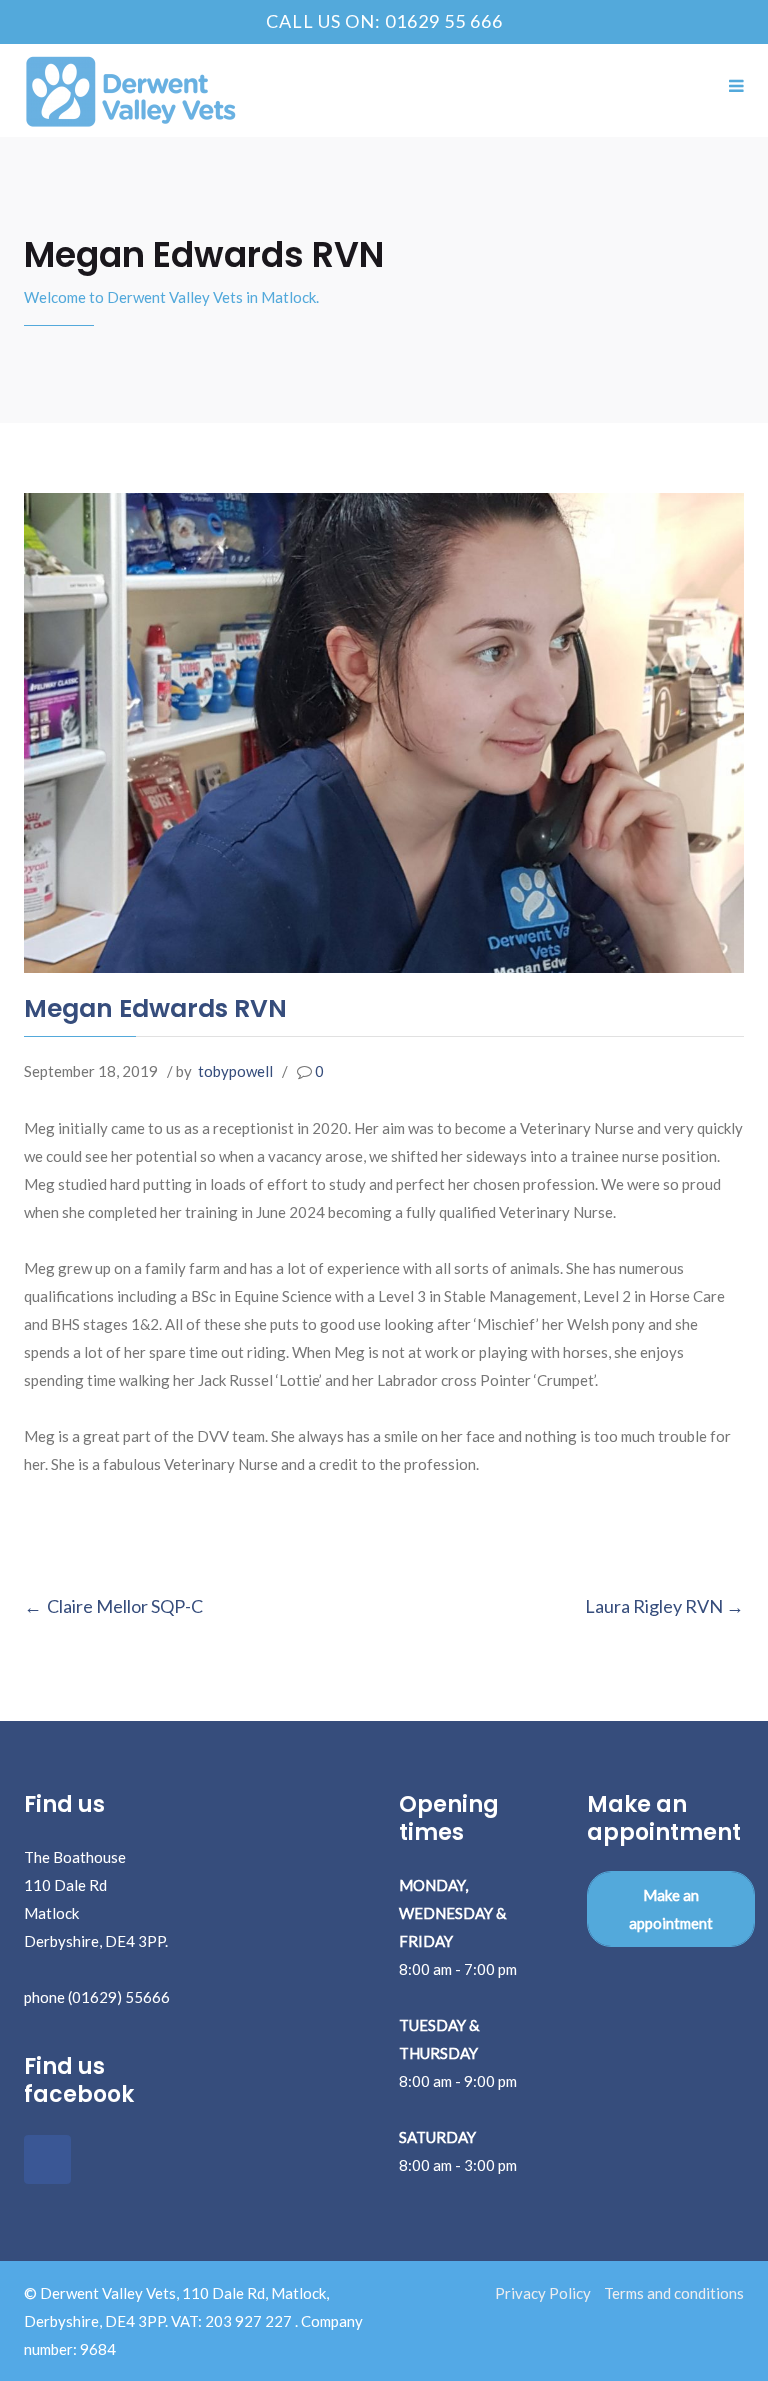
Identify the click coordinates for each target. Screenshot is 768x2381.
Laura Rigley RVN (654, 1606)
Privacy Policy (543, 2293)
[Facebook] (47, 2159)
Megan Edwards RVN (155, 1008)
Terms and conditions (674, 2293)
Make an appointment (671, 1909)
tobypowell (235, 1071)
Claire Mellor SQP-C (125, 1606)
